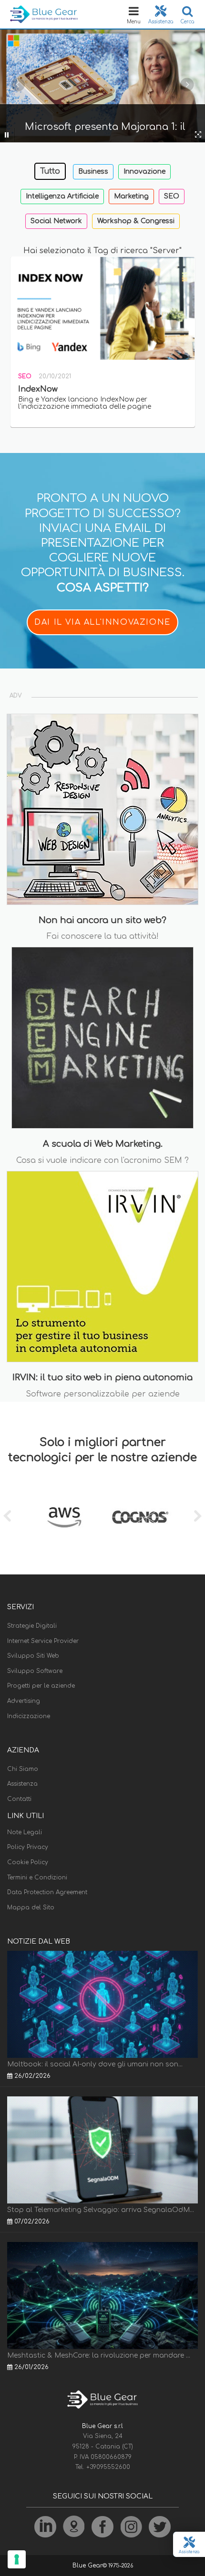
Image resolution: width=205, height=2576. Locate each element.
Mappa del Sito (31, 1907)
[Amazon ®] (64, 1517)
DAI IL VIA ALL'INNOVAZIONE (102, 622)
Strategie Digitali (32, 1626)
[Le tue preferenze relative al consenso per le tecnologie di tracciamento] (17, 2559)
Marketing (131, 196)
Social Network (56, 221)
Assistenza (22, 1784)
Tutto (50, 171)
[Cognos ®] (141, 1517)
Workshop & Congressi (136, 221)
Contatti (19, 1799)
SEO (172, 196)
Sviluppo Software (35, 1671)
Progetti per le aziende (41, 1686)
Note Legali (25, 1832)
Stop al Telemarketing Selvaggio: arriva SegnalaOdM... (101, 2210)
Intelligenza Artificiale (62, 196)
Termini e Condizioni (37, 1878)
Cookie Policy (28, 1862)
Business (93, 172)
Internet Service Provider (43, 1641)
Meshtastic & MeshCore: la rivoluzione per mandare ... (99, 2355)
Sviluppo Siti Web (33, 1656)
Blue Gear (87, 2566)
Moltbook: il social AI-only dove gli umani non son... (95, 2064)
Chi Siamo (23, 1769)
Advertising (24, 1701)
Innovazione (144, 172)
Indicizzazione (29, 1716)
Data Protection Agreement (47, 1892)
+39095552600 (108, 2467)
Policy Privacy (28, 1847)
